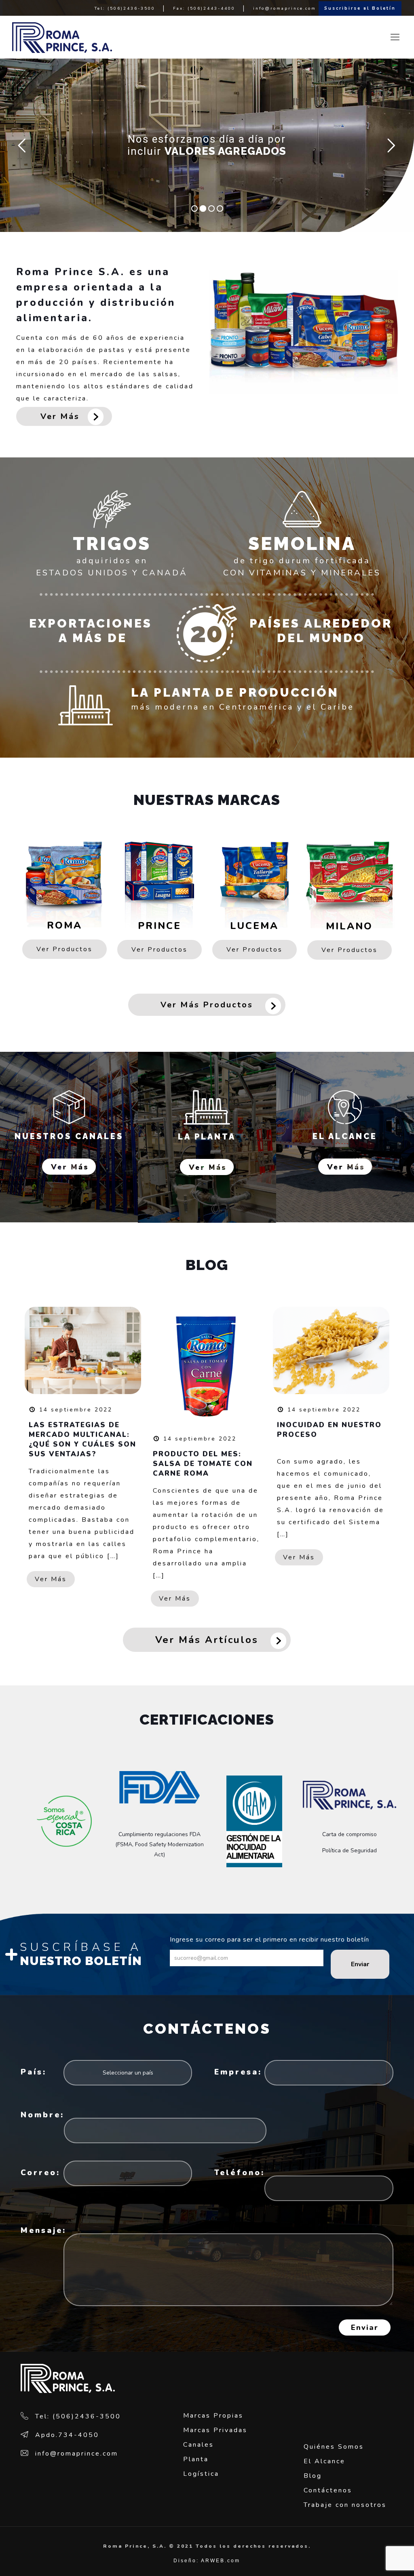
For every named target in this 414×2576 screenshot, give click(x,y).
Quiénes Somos (334, 2447)
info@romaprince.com (285, 8)
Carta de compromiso (350, 1834)
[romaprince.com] (62, 37)
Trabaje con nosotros (346, 2505)
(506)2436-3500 (131, 8)
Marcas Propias (213, 2416)
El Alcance (324, 2461)
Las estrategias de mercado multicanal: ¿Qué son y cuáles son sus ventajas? (82, 1440)
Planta (196, 2459)
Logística (201, 2474)
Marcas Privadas (215, 2430)
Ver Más (60, 416)
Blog (313, 2476)
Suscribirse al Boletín (360, 8)
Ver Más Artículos (207, 1640)
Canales (199, 2445)
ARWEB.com (221, 2561)
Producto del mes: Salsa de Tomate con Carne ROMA (203, 1464)
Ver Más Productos (207, 1005)
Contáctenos (328, 2490)
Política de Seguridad (350, 1850)
